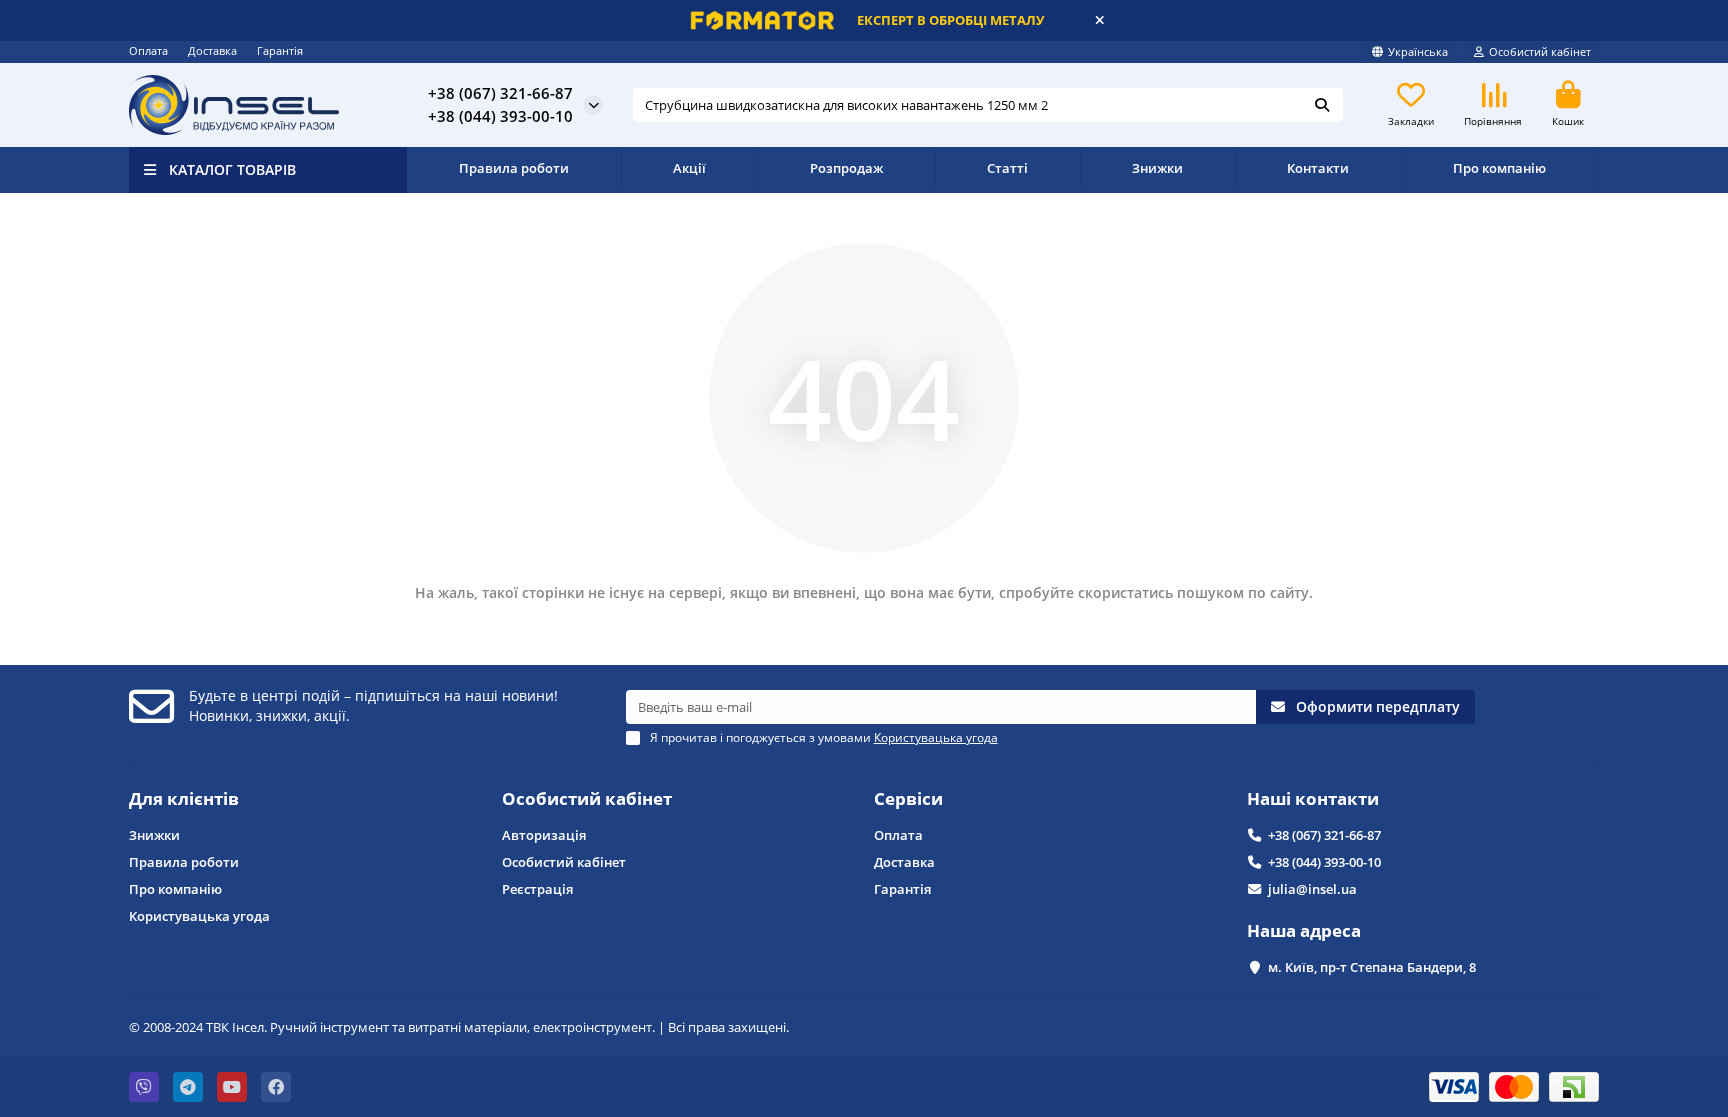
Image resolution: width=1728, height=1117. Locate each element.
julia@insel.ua (1312, 889)
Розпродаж (846, 168)
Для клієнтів (184, 798)
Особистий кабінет (587, 798)
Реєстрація (537, 889)
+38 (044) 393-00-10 (1324, 862)
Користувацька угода (199, 916)
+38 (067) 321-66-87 (1324, 835)
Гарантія (280, 50)
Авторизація (544, 835)
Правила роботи (514, 168)
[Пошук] (1322, 105)
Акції (689, 168)
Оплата (148, 50)
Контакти (1318, 168)
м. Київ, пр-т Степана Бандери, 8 (1372, 967)
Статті (1007, 168)
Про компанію (1499, 168)
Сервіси (908, 798)
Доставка (212, 50)
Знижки (1157, 168)
